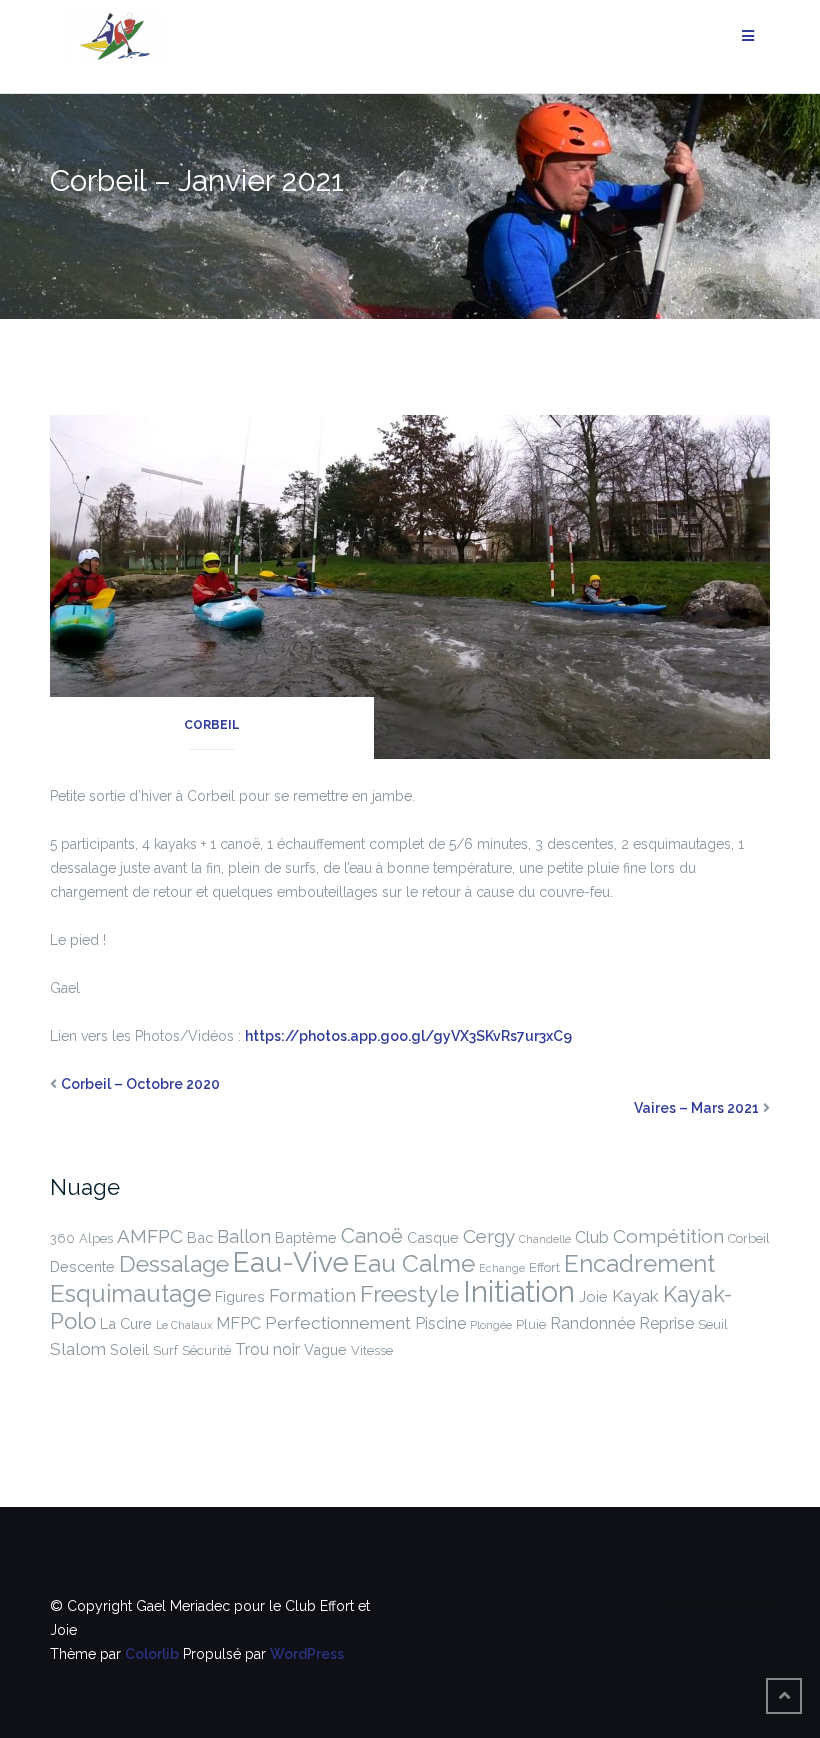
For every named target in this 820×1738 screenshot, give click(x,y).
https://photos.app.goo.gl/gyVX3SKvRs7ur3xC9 (408, 1036)
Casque (433, 1237)
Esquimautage (130, 1293)
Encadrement (639, 1263)
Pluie (531, 1324)
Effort (544, 1267)
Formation (312, 1295)
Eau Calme (414, 1263)
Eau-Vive (291, 1262)
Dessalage (174, 1263)
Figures (240, 1296)
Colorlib (152, 1654)
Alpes (96, 1238)
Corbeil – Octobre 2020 (140, 1084)
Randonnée (592, 1323)
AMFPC (150, 1236)
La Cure (126, 1323)
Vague (325, 1349)
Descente (82, 1266)
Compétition (668, 1236)
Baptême (306, 1237)
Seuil (713, 1324)
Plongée (491, 1325)
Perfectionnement (338, 1323)
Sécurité (206, 1350)
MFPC (238, 1323)
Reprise (666, 1323)
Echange (502, 1268)
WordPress (307, 1654)
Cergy (489, 1236)
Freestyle (409, 1293)
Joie (593, 1296)
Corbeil (212, 725)
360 (62, 1238)
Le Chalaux (184, 1325)
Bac (200, 1237)
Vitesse (372, 1350)
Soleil (129, 1349)
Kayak (635, 1296)
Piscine (440, 1323)
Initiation (519, 1291)
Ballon (244, 1236)
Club (592, 1237)
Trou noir (267, 1349)
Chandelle (545, 1239)
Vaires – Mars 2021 (696, 1108)
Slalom (78, 1349)
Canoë (372, 1236)
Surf (165, 1350)
